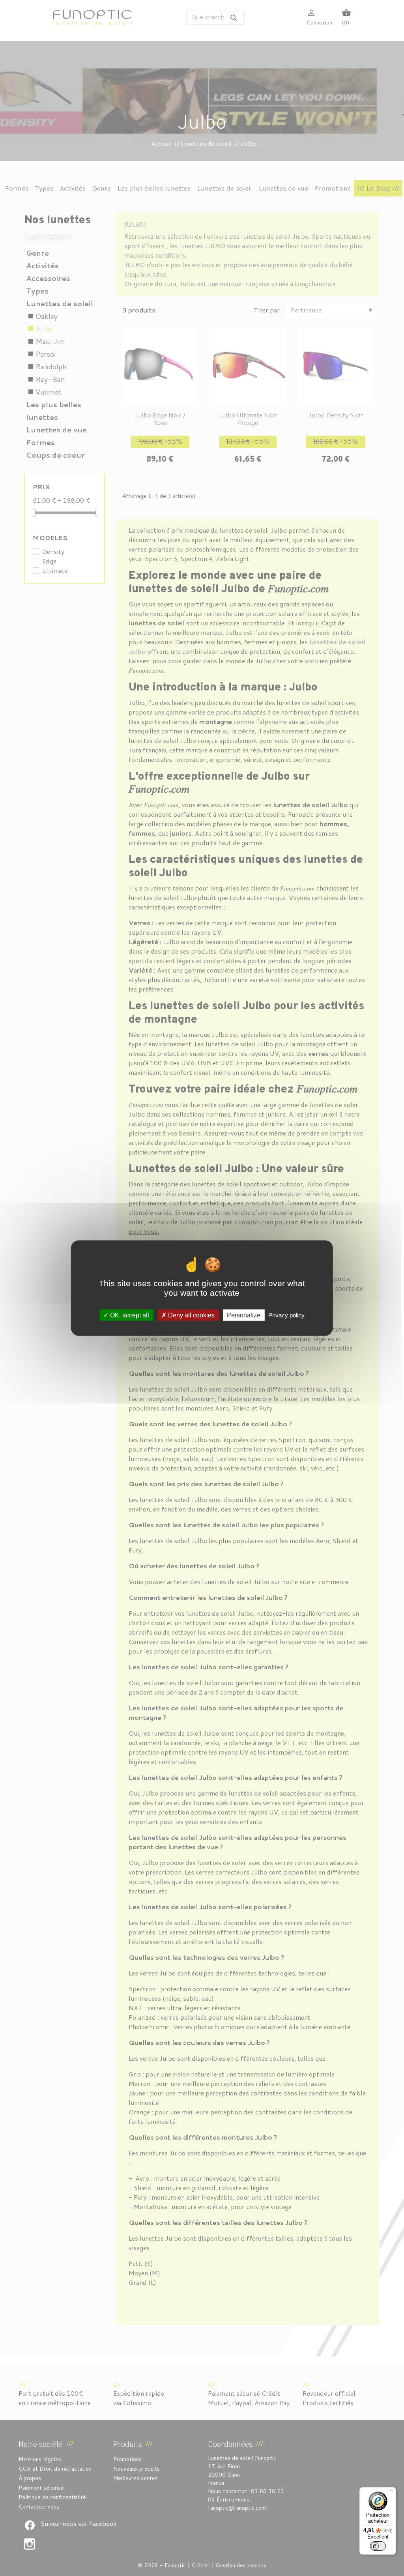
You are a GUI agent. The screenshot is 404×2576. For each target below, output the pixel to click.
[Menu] (391, 2492)
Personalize (244, 1315)
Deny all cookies (191, 1315)
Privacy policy (286, 1315)
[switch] (378, 2546)
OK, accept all (129, 1315)
